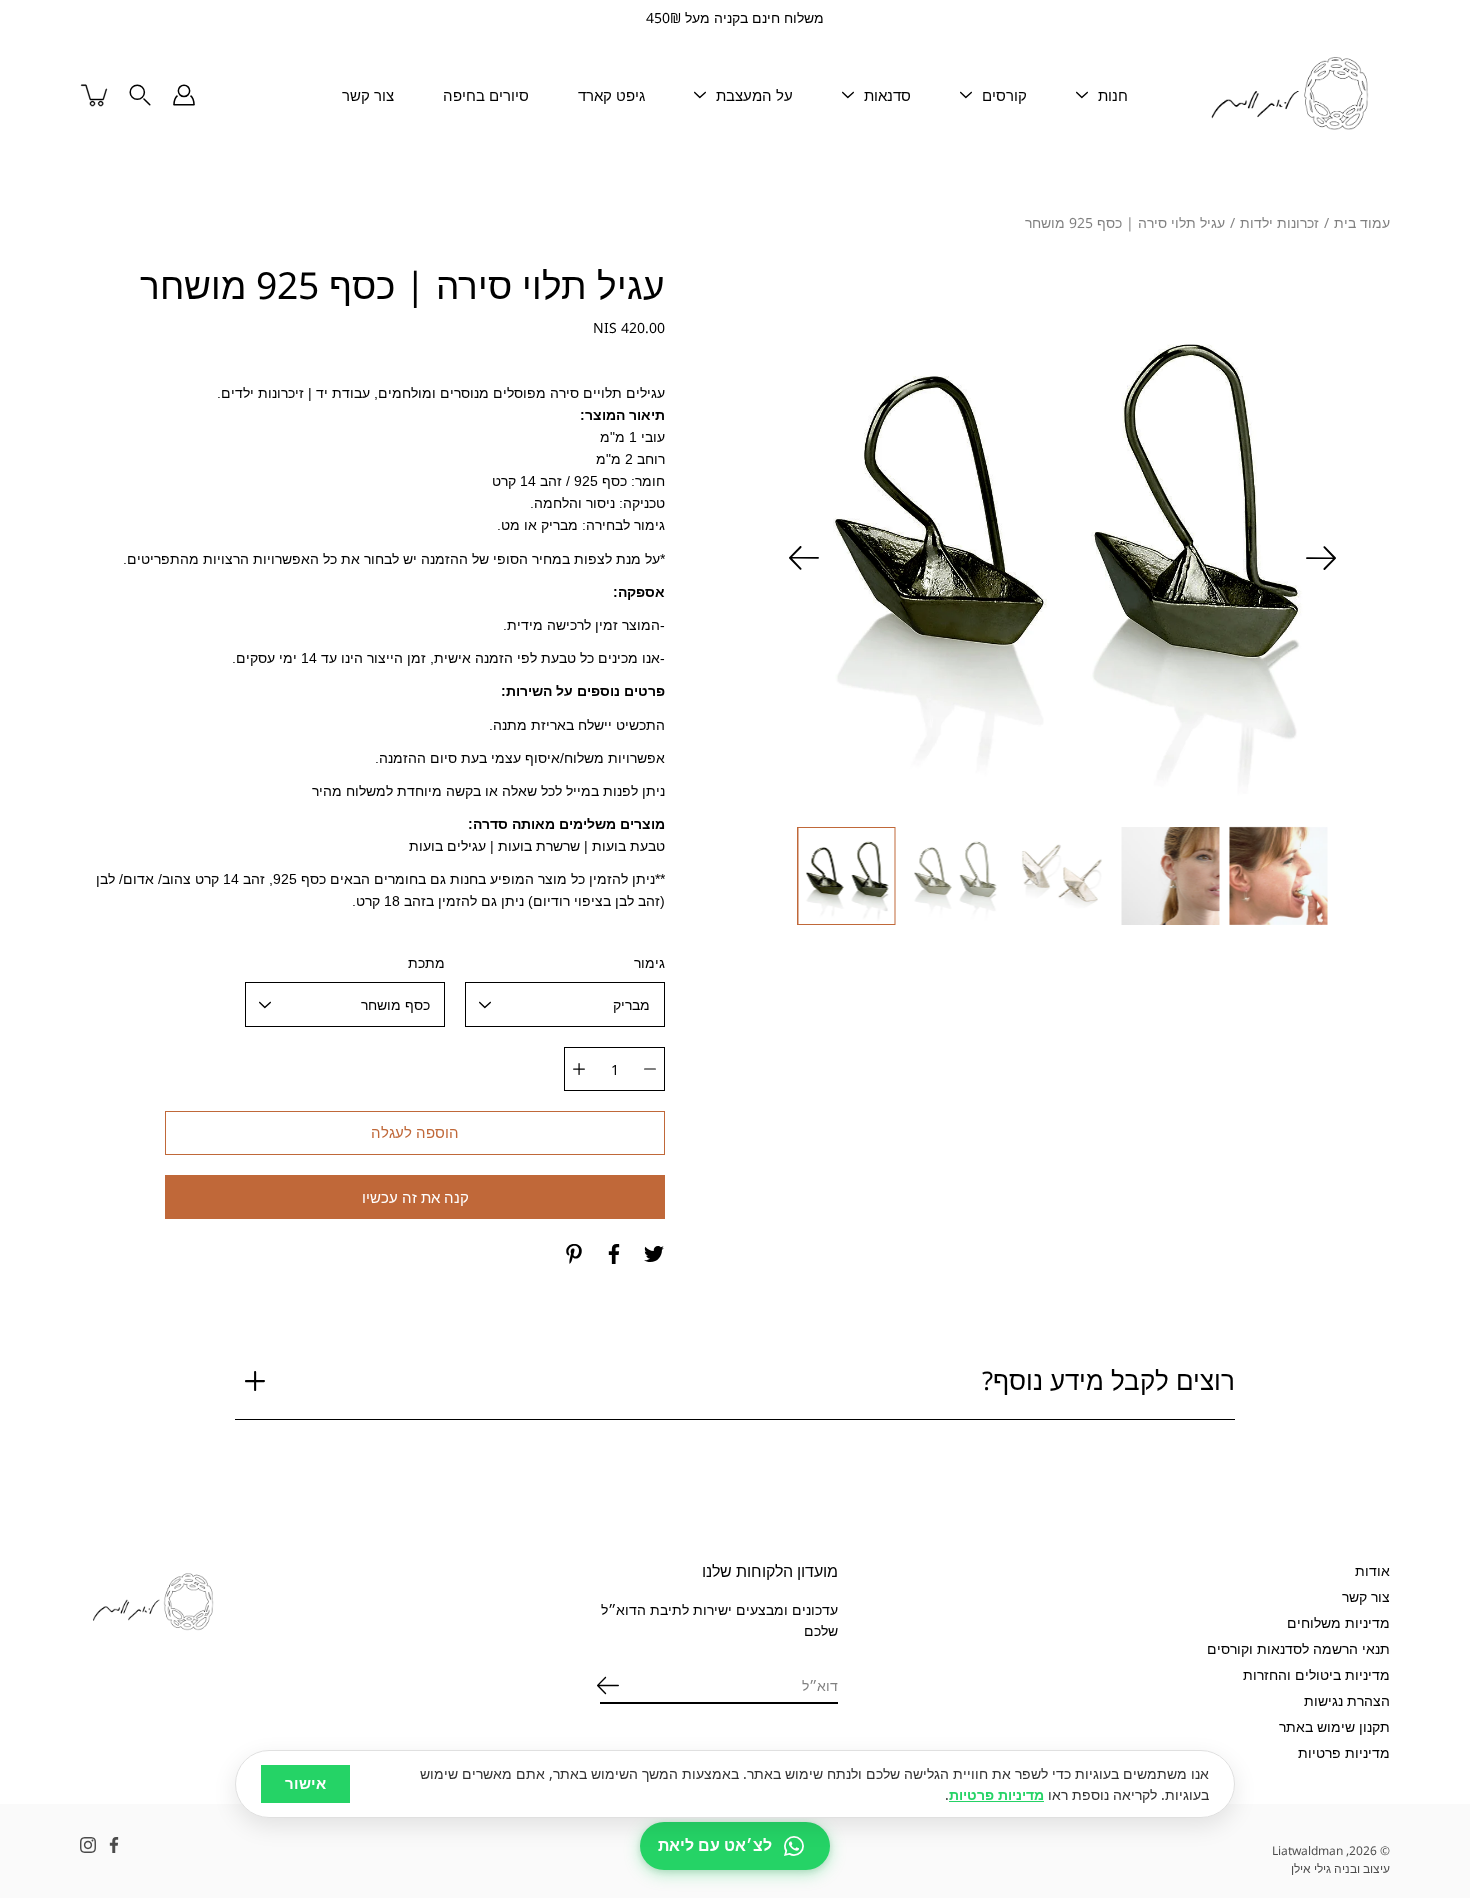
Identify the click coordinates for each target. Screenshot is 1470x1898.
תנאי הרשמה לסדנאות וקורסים (1298, 1648)
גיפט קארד (611, 95)
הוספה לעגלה (415, 1132)
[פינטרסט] (574, 1254)
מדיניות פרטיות (1344, 1752)
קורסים (1004, 95)
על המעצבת (754, 95)
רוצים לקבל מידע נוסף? (1108, 1380)
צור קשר (368, 95)
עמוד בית (1362, 222)
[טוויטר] (654, 1254)
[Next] (804, 558)
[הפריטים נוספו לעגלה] (96, 95)
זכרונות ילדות (1279, 222)
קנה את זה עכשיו (415, 1197)
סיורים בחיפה (486, 95)
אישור (305, 1783)
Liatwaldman (1307, 1850)
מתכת (426, 962)
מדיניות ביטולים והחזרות (1316, 1674)
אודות (1372, 1570)
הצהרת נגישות (1347, 1700)
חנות (1113, 95)
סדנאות (887, 95)
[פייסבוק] (614, 1254)
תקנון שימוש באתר (1334, 1726)
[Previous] (1321, 558)
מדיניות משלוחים (1338, 1622)
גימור (649, 962)
